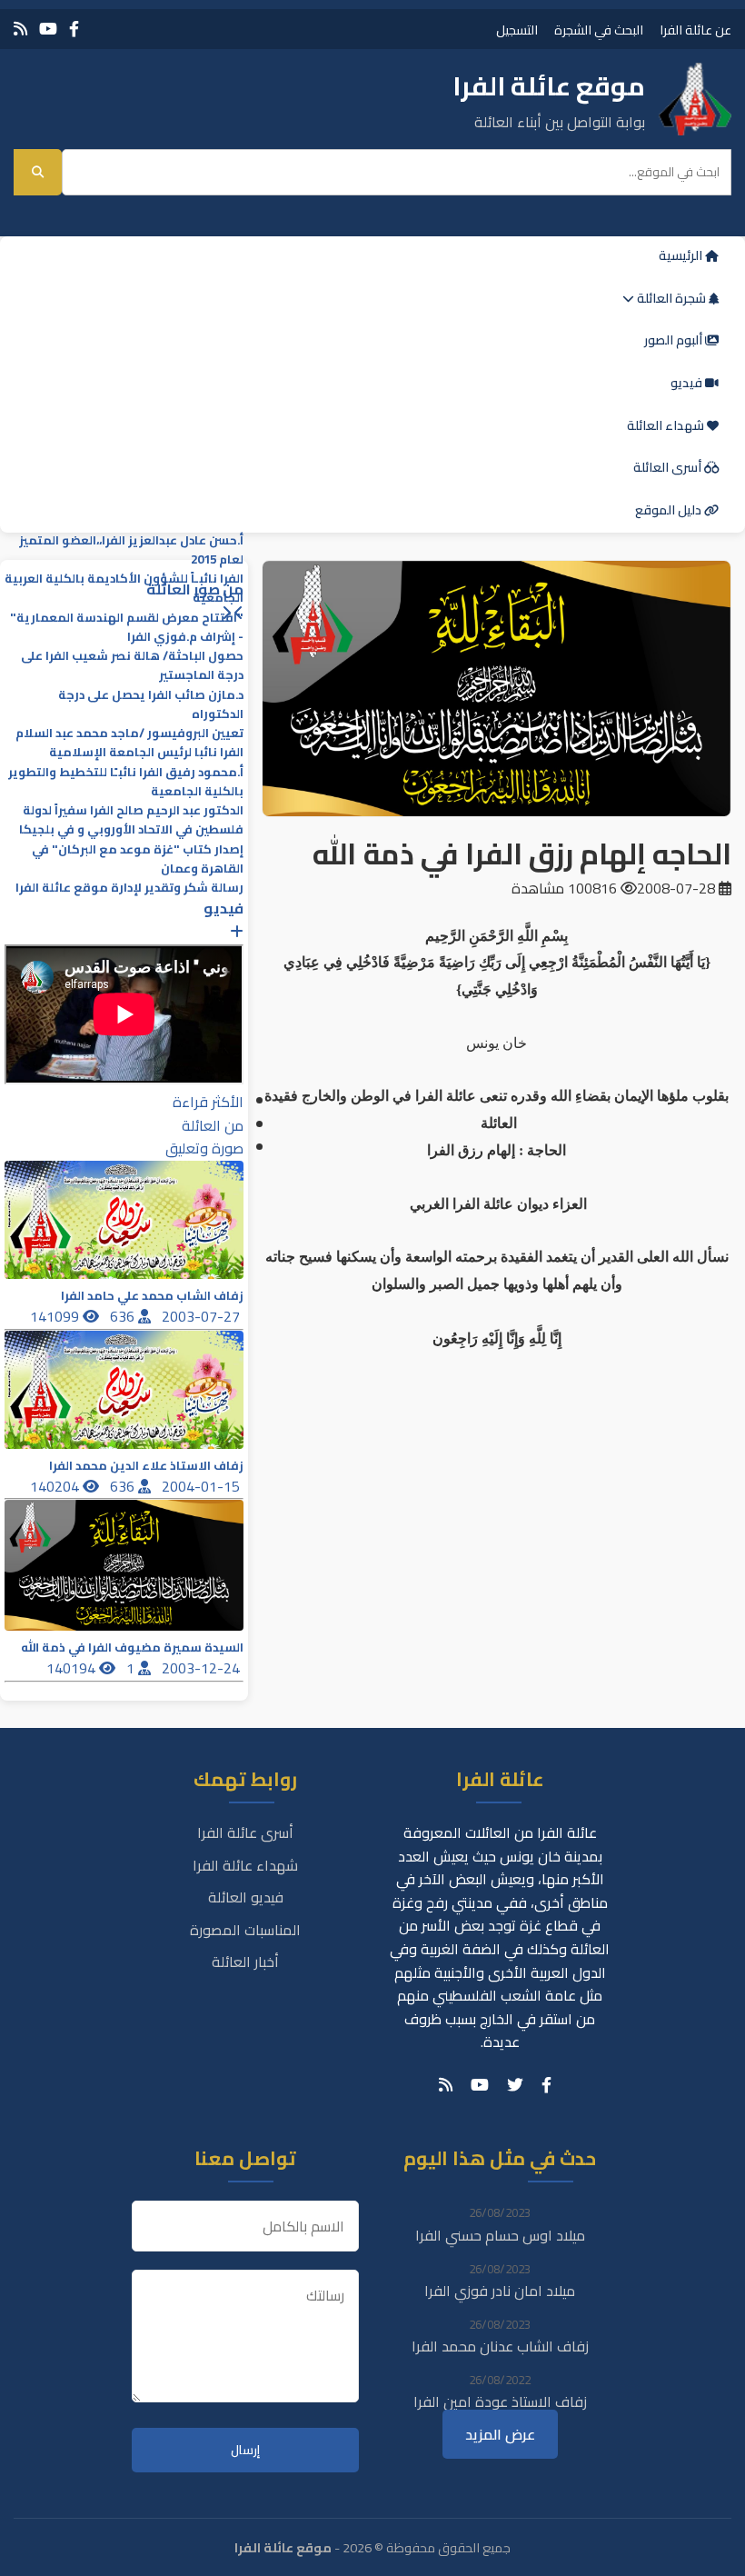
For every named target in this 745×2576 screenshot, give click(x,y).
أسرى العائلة (669, 467)
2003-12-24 (203, 1668)
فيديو (688, 383)
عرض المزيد (500, 2434)
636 (124, 1316)
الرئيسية (682, 255)
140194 (73, 1668)
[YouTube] (48, 29)
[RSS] (20, 29)
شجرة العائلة (671, 298)
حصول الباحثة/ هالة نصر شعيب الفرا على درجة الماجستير (132, 665)
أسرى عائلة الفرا (245, 1832)
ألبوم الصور (675, 340)
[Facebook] (74, 29)
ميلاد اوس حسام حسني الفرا (500, 2235)
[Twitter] (515, 2085)
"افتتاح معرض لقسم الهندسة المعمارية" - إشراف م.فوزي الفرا (127, 627)
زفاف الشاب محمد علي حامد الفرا (152, 1296)
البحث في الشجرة (599, 30)
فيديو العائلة (246, 1897)
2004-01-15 (203, 1486)
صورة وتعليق (204, 1148)
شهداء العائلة (667, 425)
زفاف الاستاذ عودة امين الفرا (500, 2401)
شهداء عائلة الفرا (245, 1865)
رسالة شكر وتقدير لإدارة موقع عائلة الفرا (129, 888)
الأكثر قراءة (208, 1102)
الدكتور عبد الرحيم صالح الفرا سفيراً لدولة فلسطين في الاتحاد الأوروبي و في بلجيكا (131, 820)
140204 (56, 1486)
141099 (56, 1316)
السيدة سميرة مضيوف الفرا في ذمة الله (132, 1647)
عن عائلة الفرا (695, 30)
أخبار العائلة (245, 1962)
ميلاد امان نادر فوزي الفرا (500, 2291)
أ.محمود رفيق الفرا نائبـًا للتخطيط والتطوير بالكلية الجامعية (126, 782)
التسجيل (517, 30)
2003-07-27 (203, 1316)
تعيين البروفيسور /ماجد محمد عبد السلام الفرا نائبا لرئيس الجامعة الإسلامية (129, 743)
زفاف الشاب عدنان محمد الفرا (500, 2346)
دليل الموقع (670, 510)
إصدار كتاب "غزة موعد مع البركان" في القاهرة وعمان (138, 859)
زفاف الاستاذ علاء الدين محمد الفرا (146, 1466)
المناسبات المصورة (245, 1930)
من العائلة (213, 1125)
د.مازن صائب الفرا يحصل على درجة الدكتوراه (151, 704)
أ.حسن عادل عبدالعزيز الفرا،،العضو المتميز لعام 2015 (131, 550)
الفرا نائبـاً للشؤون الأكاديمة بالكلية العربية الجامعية (124, 588)
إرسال (245, 2450)
